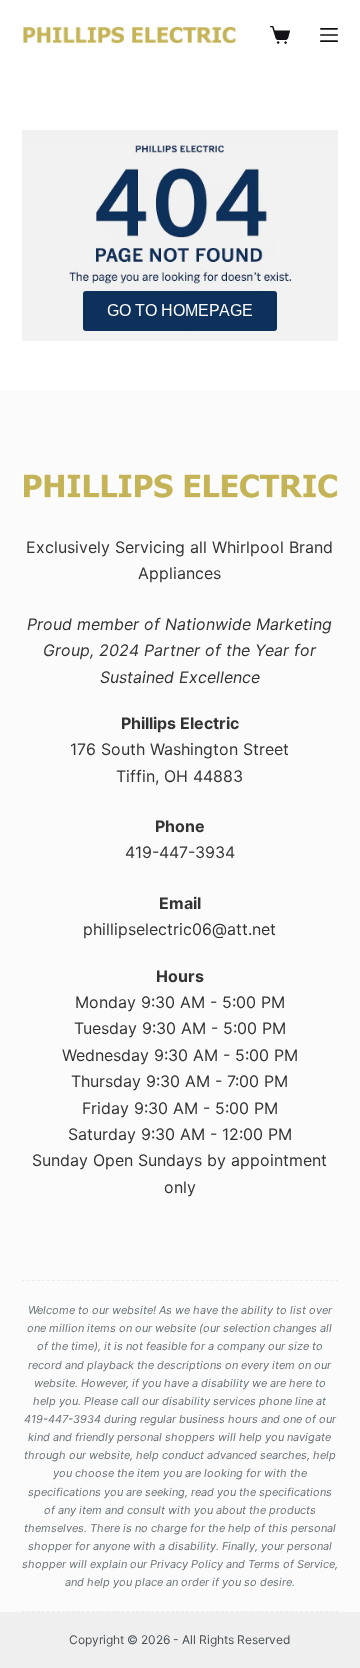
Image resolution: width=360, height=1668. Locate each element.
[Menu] (329, 35)
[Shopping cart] (280, 35)
